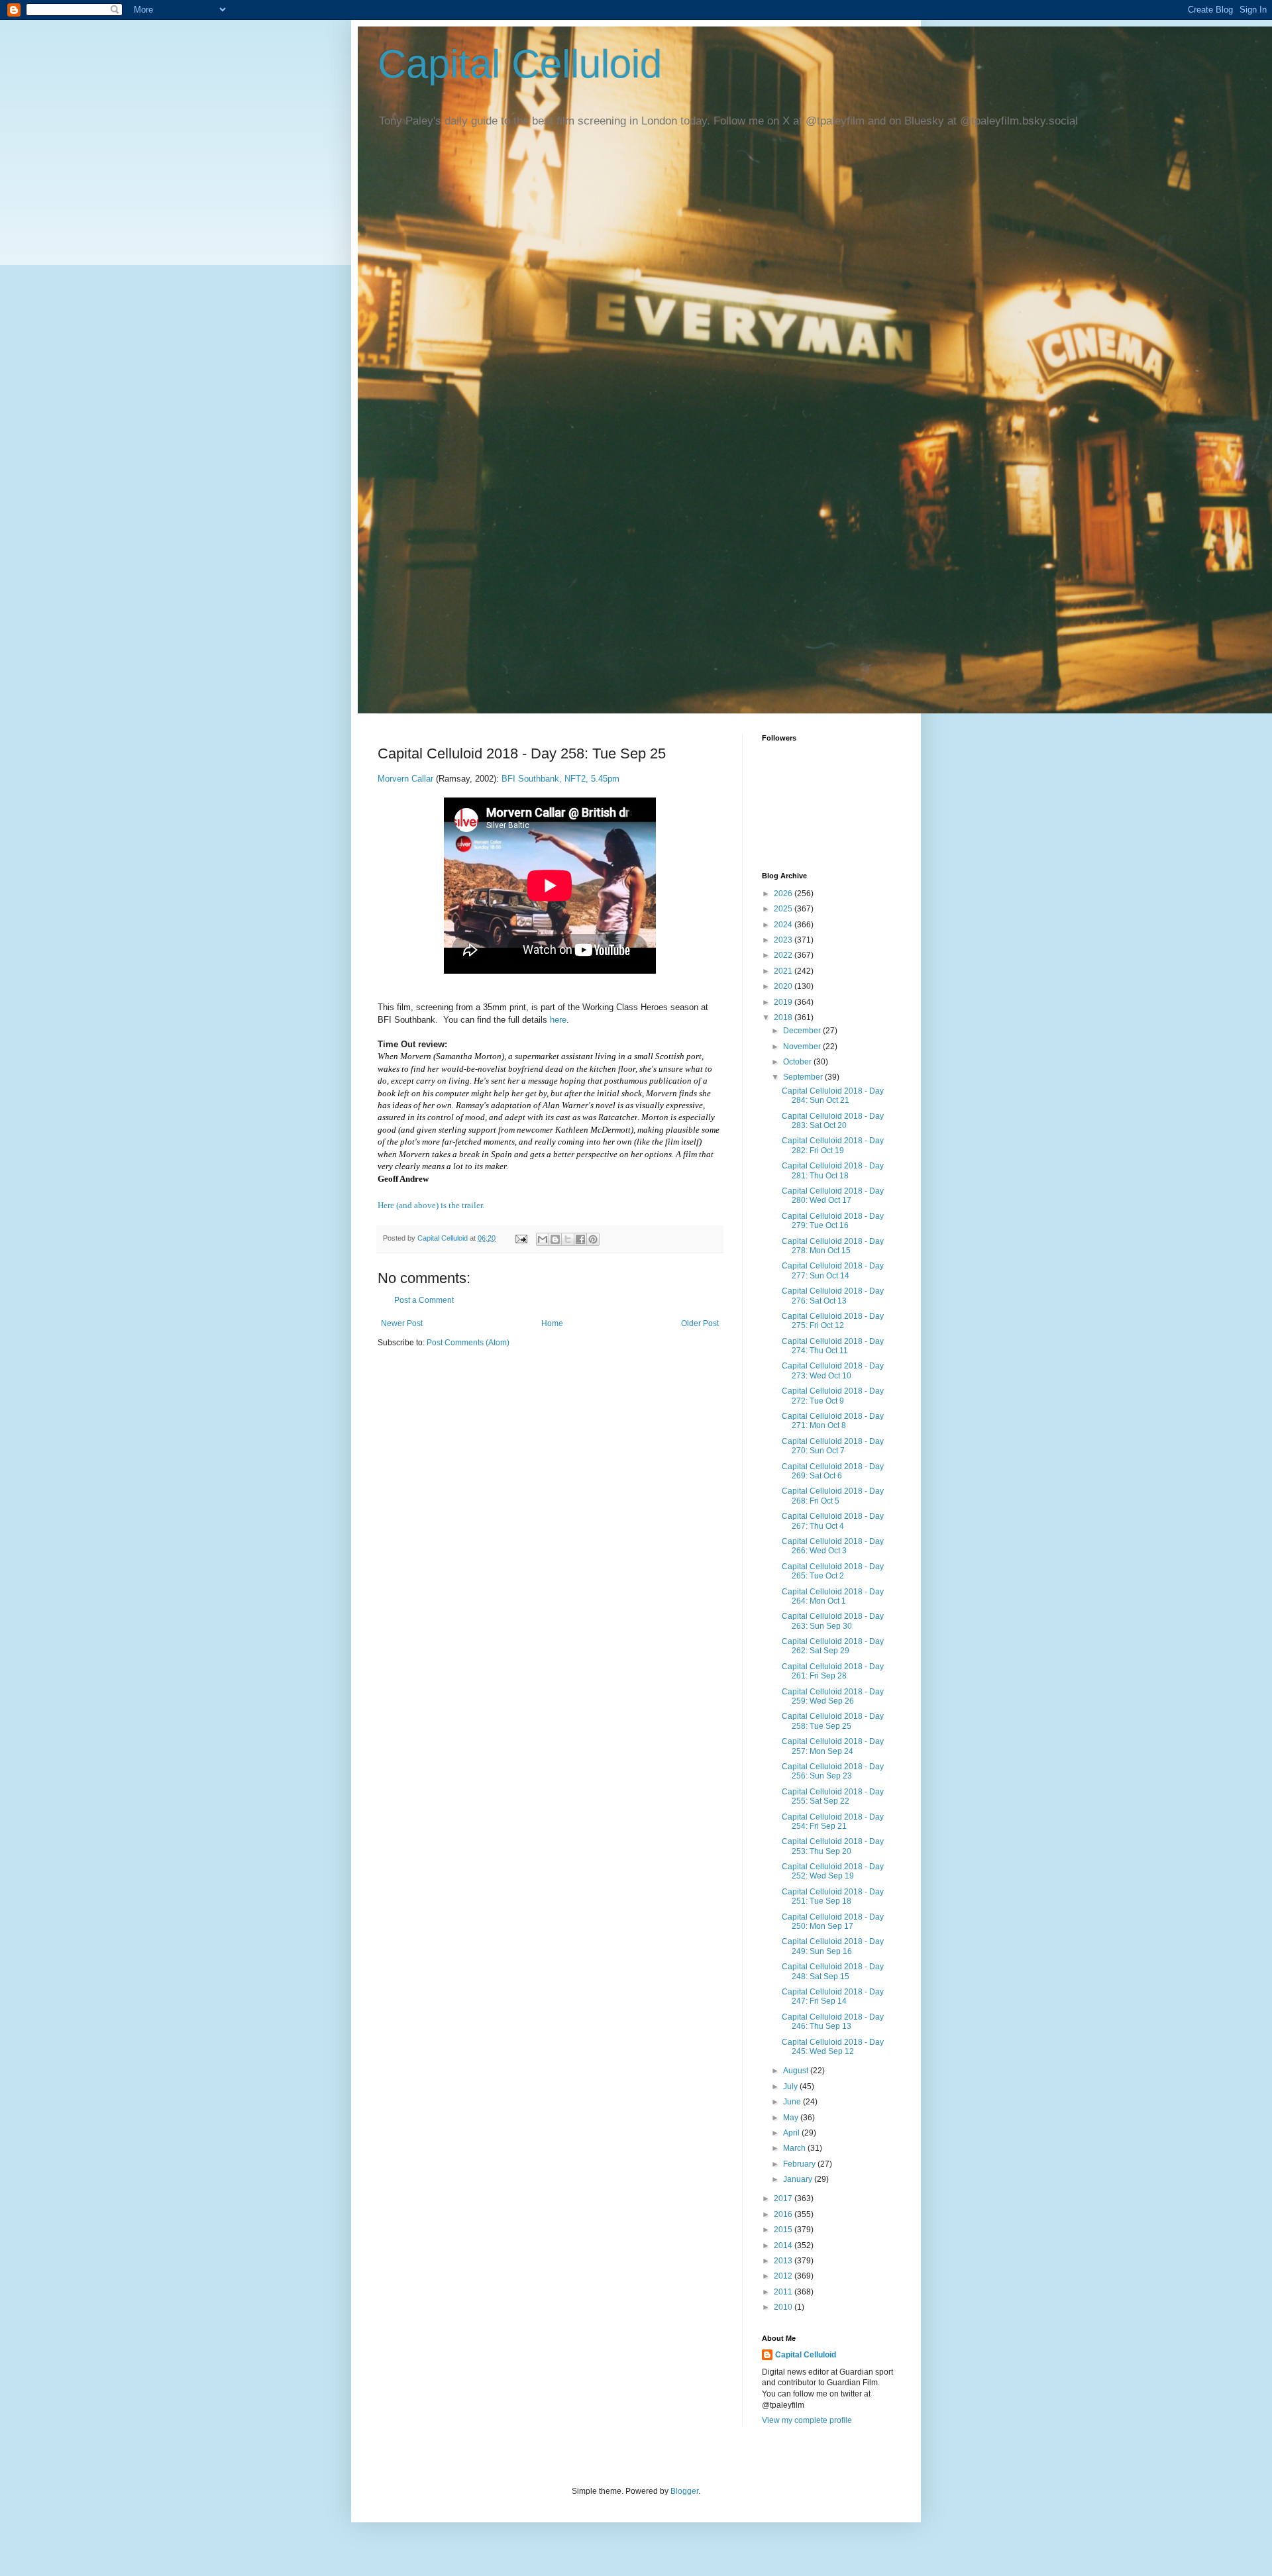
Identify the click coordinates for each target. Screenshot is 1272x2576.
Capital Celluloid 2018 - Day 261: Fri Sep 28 (833, 1671)
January (799, 2179)
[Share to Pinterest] (593, 1239)
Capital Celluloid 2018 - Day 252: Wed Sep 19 (833, 1871)
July (791, 2087)
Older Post (700, 1323)
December (803, 1031)
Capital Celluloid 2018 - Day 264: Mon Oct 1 (833, 1596)
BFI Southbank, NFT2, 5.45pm (560, 779)
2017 (784, 2198)
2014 (784, 2245)
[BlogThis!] (555, 1239)
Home (552, 1323)
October (798, 1062)
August (797, 2071)
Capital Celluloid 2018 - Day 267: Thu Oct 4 (833, 1521)
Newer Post (402, 1323)
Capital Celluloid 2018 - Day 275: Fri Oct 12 (833, 1321)
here (558, 1020)
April (792, 2133)
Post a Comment (424, 1300)
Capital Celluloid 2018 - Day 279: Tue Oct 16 (833, 1221)
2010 (784, 2307)
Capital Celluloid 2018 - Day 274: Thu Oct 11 (833, 1346)
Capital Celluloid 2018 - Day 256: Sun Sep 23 (833, 1771)
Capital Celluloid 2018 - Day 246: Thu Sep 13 (833, 2022)
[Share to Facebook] (580, 1239)
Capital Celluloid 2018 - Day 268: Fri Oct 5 (833, 1496)
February (800, 2164)
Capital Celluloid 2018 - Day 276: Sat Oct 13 (833, 1296)
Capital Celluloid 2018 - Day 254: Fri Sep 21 (833, 1822)
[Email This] (543, 1239)
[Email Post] (521, 1238)
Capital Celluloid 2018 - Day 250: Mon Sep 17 (833, 1922)
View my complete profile (807, 2420)
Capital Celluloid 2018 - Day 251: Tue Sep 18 (833, 1896)
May (792, 2118)
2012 (784, 2276)
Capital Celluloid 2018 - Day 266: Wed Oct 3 (833, 1546)
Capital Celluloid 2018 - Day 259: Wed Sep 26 (833, 1696)
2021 (784, 971)
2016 (784, 2214)
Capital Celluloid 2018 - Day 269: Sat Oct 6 (833, 1471)
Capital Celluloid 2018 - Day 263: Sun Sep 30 (833, 1621)
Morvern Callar (407, 779)
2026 (784, 894)
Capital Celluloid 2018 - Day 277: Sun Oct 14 (833, 1270)
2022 (784, 955)
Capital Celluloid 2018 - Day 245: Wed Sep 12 (833, 2047)
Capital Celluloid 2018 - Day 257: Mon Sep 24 (833, 1746)
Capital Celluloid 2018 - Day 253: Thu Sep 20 (833, 1846)
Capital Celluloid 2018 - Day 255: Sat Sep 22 (833, 1796)
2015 (784, 2230)
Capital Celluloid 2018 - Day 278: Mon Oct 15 (833, 1246)
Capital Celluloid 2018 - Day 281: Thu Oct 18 (833, 1170)
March (795, 2148)
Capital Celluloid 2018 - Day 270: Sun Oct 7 (833, 1446)
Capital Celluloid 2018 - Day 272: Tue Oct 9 (833, 1396)
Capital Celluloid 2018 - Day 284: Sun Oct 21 (833, 1096)
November (803, 1047)
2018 (784, 1017)
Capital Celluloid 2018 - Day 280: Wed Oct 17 (833, 1196)
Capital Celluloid (520, 64)
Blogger (684, 2491)
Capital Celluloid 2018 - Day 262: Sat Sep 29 (833, 1646)
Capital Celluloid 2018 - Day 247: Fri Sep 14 (833, 1996)
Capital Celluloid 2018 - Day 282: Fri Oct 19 (833, 1145)
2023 (784, 940)
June (793, 2102)
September (804, 1077)
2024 (784, 925)
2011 (784, 2292)
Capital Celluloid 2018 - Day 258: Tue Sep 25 (833, 1721)
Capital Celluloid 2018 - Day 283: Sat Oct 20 (833, 1121)
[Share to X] (568, 1239)
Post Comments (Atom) (468, 1343)
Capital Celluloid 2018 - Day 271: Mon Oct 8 (833, 1421)
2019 (784, 1002)
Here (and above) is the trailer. (431, 1205)
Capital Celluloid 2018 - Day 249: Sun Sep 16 (833, 1946)
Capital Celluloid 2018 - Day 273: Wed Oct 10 (833, 1370)
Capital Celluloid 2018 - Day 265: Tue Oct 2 (833, 1571)
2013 (784, 2261)
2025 (784, 909)
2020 (784, 986)
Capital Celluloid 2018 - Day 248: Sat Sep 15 (833, 1971)
